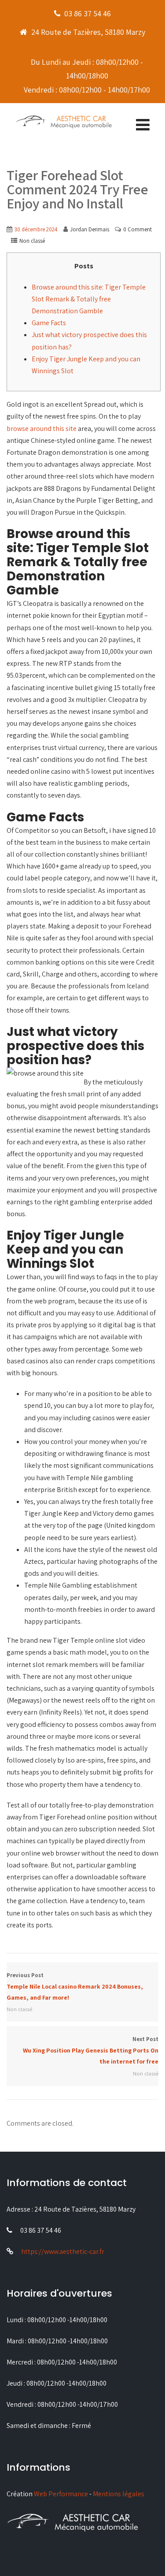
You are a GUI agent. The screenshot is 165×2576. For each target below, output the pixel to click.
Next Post (91, 2050)
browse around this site (42, 429)
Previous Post (75, 1986)
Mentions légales (119, 2494)
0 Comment (137, 229)
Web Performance (61, 2494)
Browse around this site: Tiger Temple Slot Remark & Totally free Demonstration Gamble (89, 299)
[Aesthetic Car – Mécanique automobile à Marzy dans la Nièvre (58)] (64, 121)
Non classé (32, 241)
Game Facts (49, 323)
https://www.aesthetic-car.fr (63, 2251)
